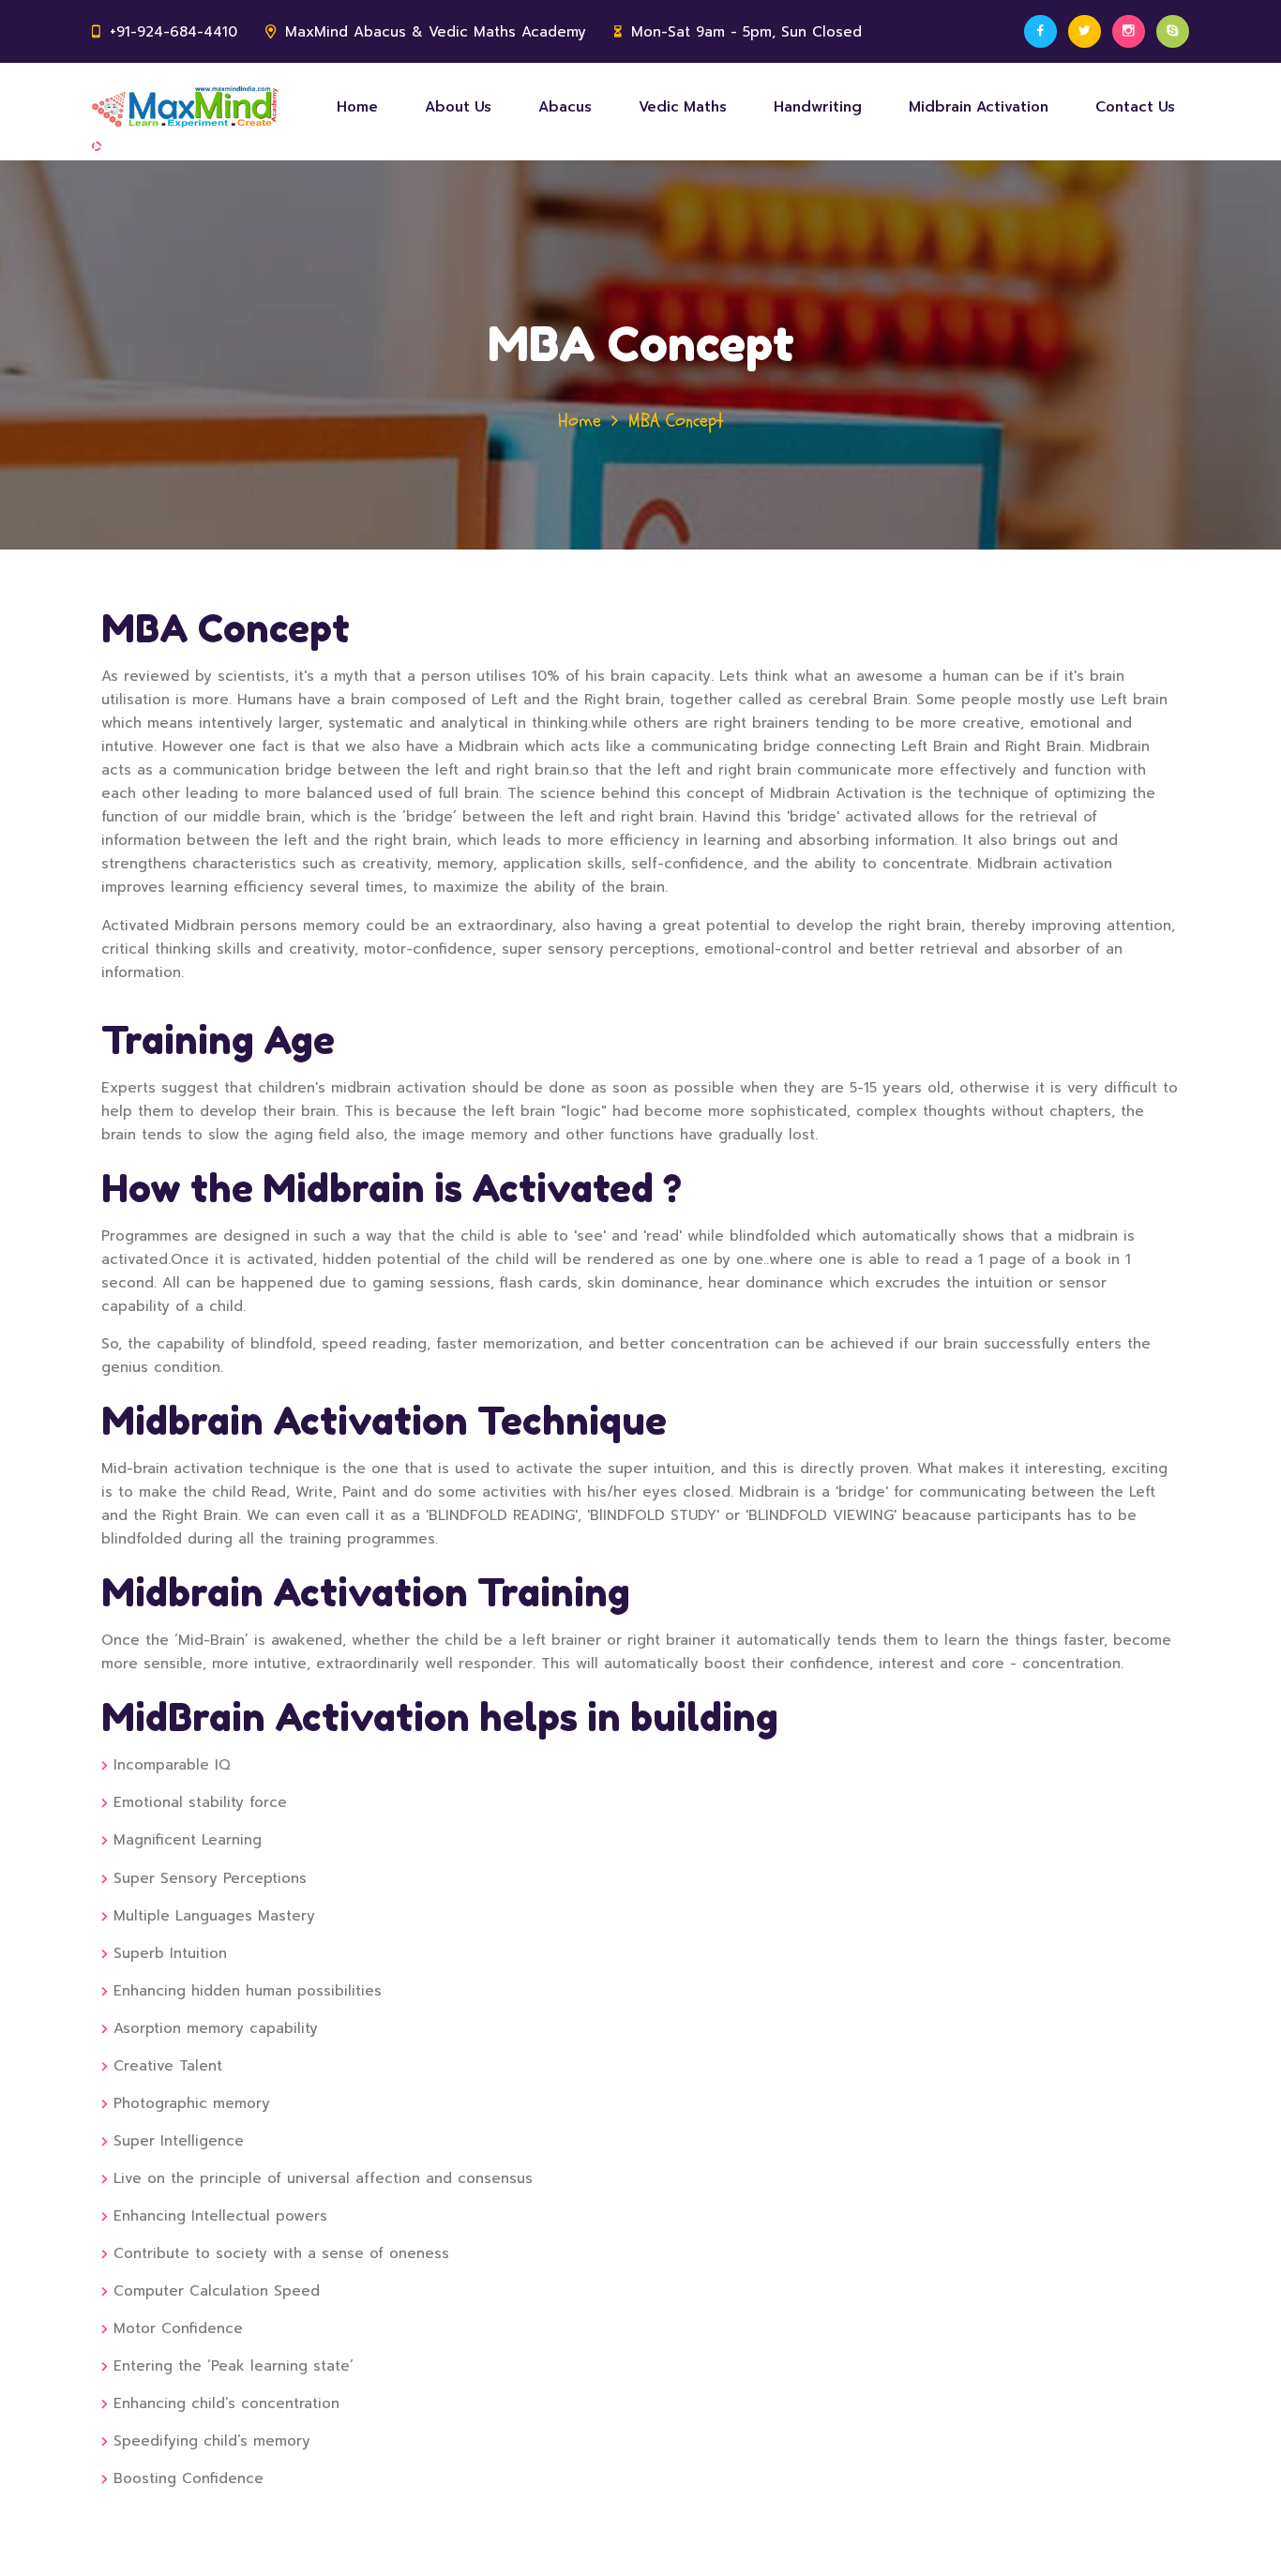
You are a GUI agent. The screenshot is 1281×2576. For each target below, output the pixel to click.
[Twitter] (1085, 31)
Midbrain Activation (979, 107)
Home (357, 107)
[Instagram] (1129, 31)
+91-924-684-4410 (173, 32)
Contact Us (1135, 107)
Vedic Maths (683, 107)
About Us (458, 107)
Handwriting (818, 107)
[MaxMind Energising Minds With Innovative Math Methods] (185, 107)
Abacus (565, 107)
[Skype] (1173, 31)
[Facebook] (1040, 31)
